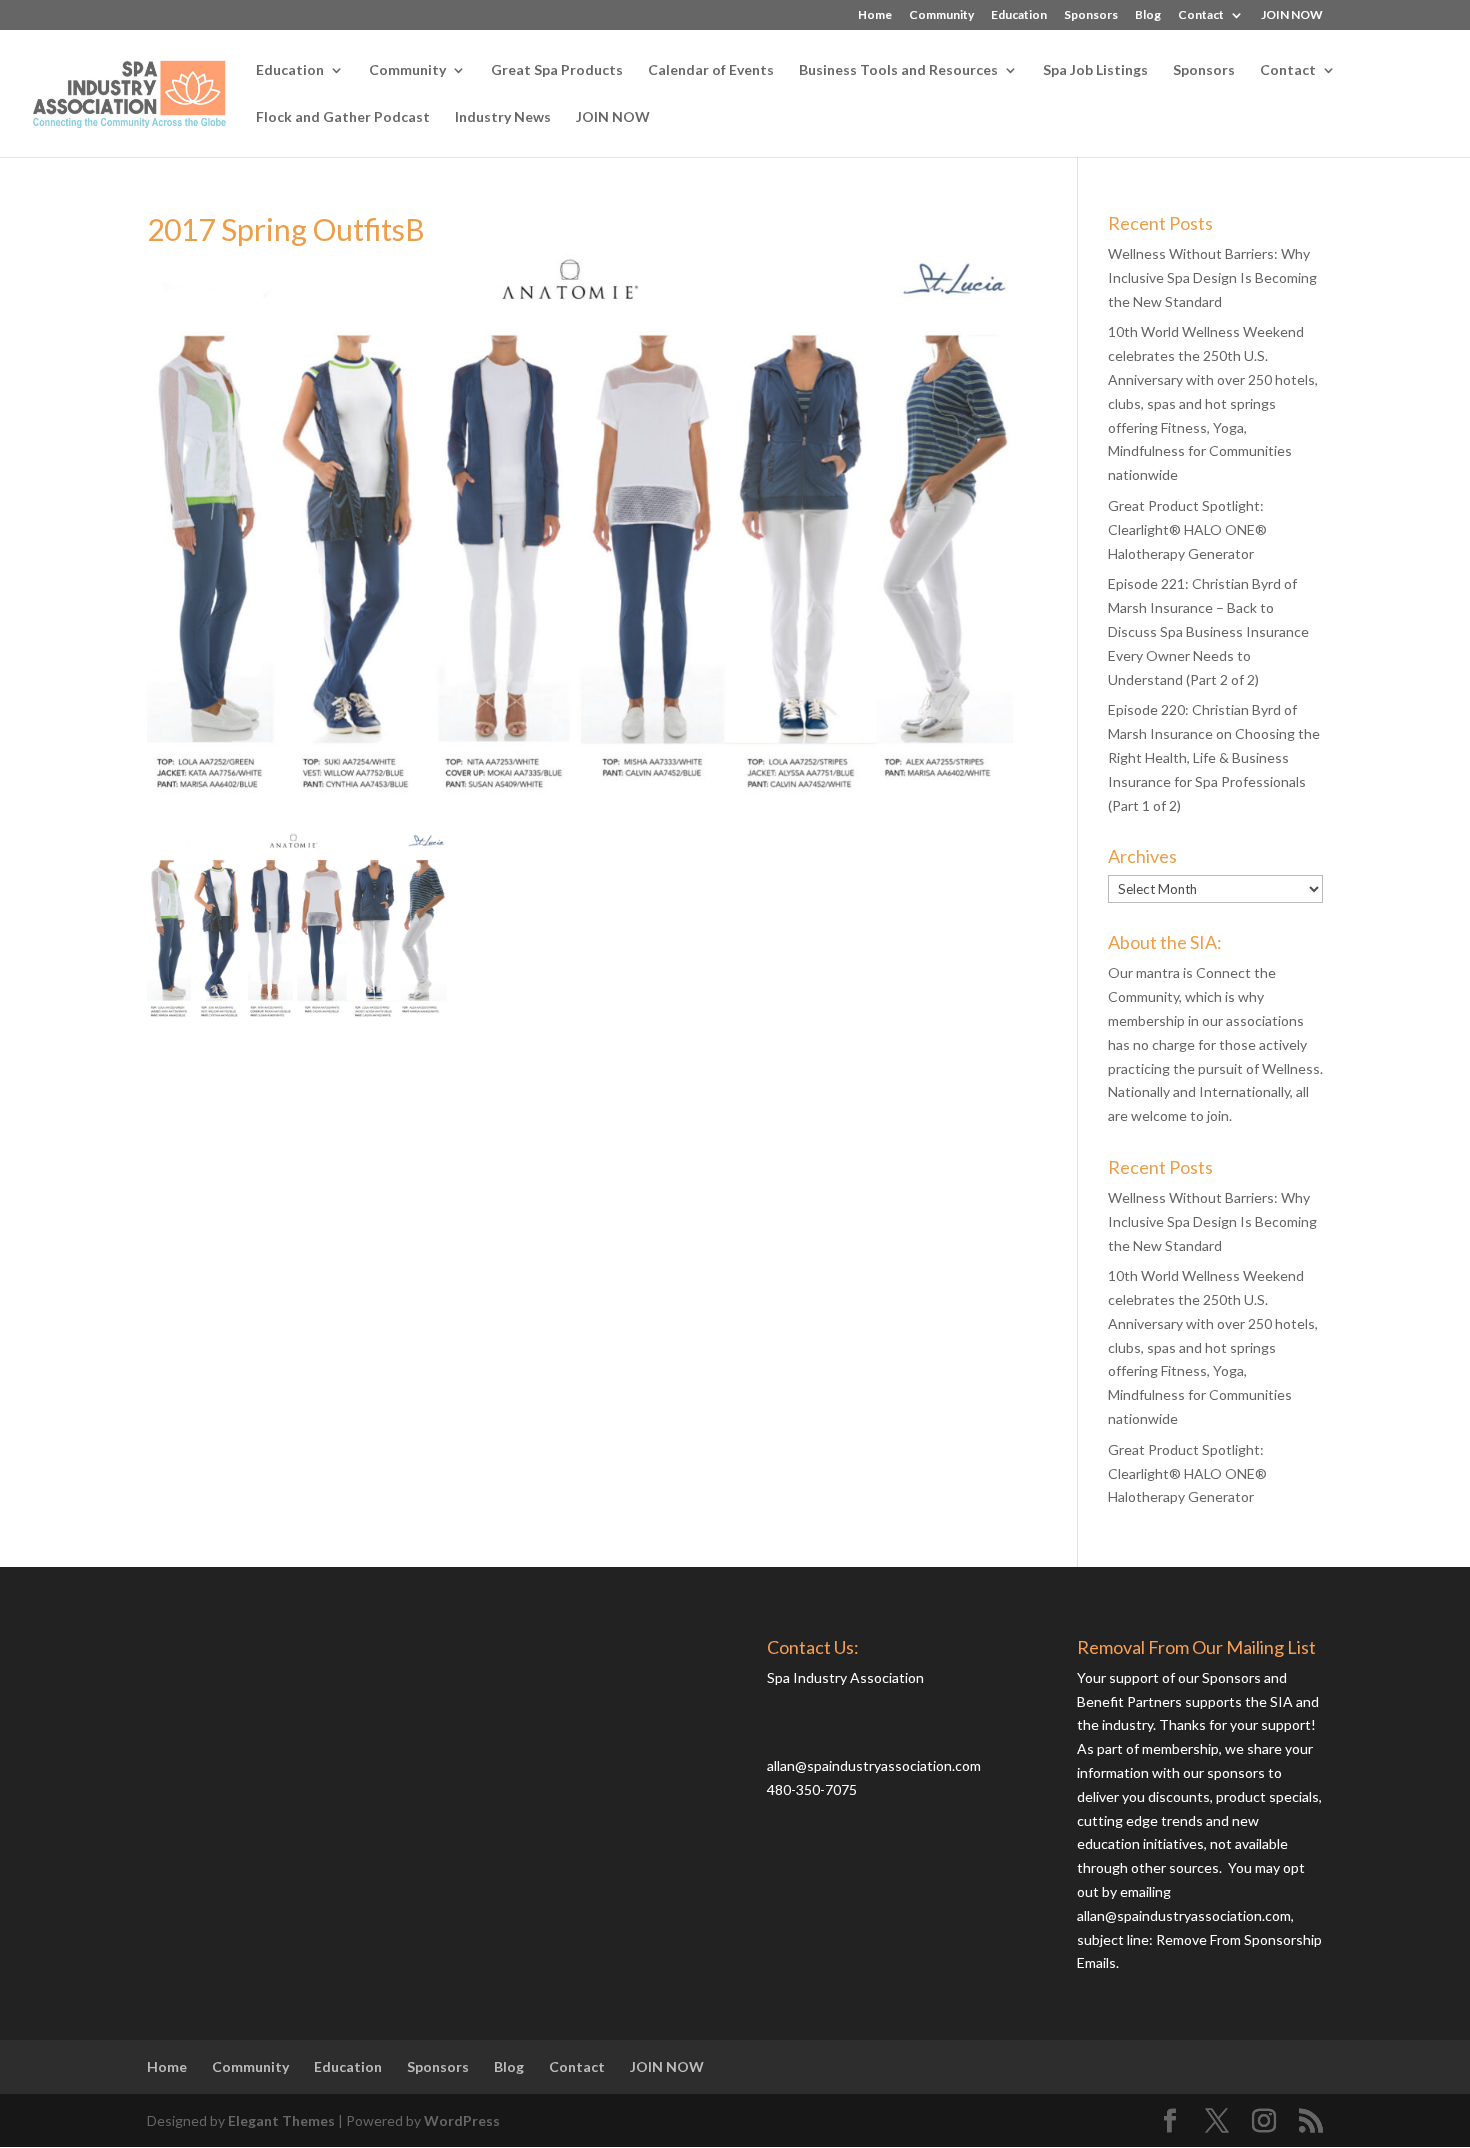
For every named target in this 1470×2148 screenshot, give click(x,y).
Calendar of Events (711, 70)
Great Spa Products (557, 70)
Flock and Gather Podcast (343, 117)
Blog (1148, 15)
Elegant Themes (281, 2120)
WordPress (462, 2120)
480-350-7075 (812, 1789)
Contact (1201, 15)
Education (1019, 15)
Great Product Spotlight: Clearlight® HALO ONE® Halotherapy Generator (1187, 529)
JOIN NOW (1292, 15)
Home (875, 15)
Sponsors (1091, 15)
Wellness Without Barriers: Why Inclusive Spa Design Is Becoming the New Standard (1212, 277)
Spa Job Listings (1095, 70)
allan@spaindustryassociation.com (874, 1765)
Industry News (503, 117)
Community (941, 15)
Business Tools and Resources (898, 70)
